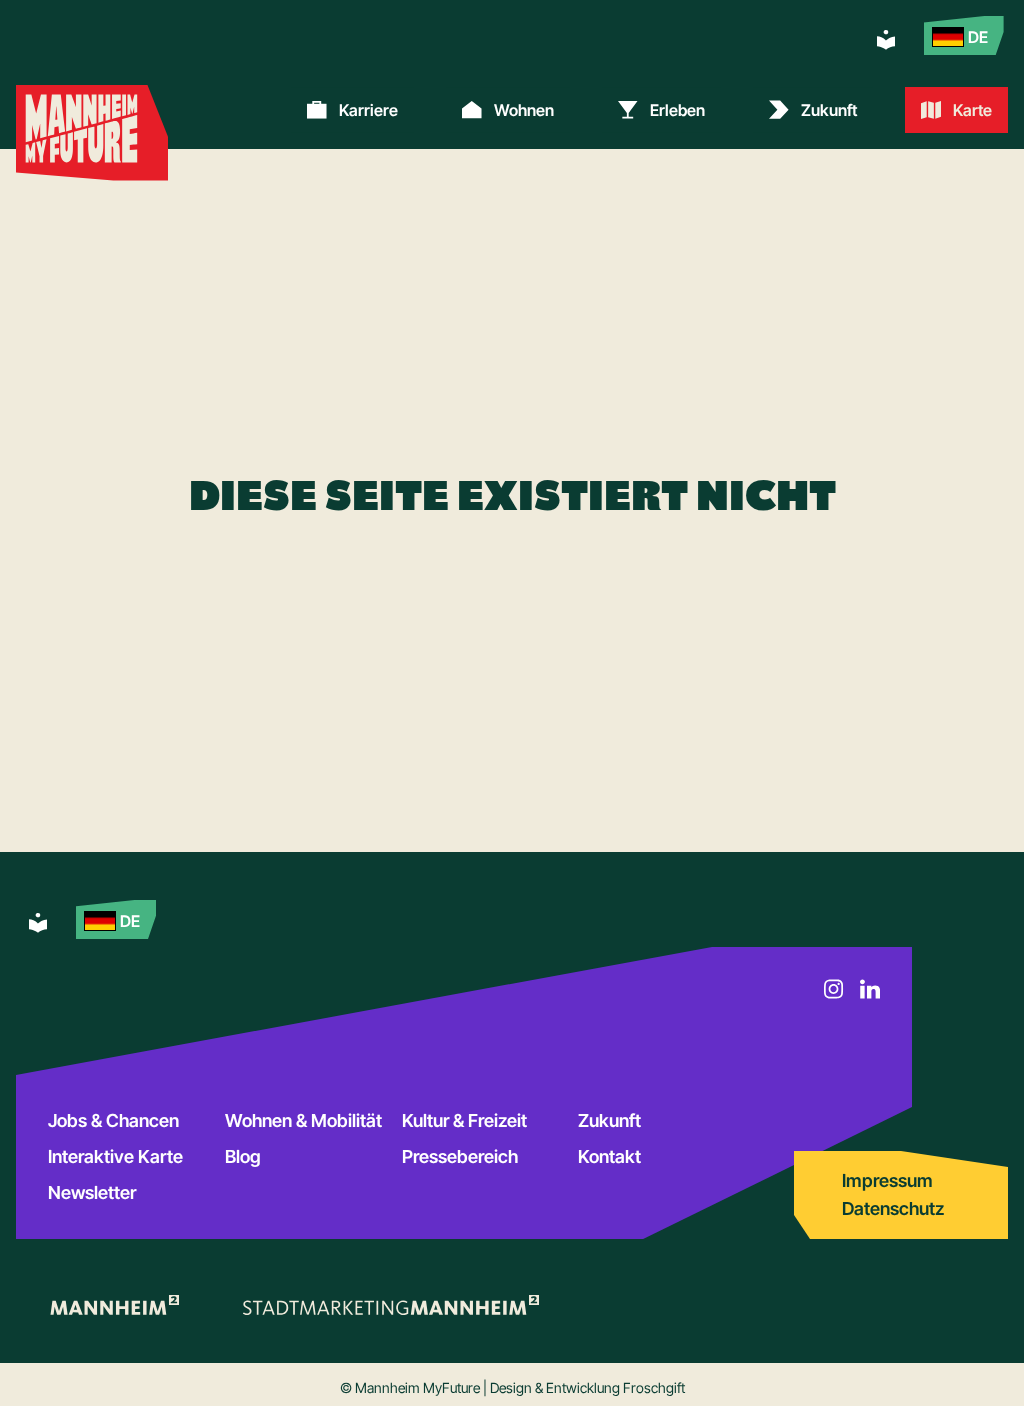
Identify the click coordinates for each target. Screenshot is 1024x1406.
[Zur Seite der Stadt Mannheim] (113, 1305)
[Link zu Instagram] (834, 989)
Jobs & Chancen (113, 1120)
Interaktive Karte (115, 1156)
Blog (243, 1156)
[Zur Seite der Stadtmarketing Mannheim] (391, 1305)
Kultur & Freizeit (464, 1120)
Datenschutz (893, 1208)
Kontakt (609, 1156)
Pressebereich (460, 1156)
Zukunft (609, 1120)
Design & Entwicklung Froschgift (587, 1387)
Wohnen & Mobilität (303, 1120)
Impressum (887, 1180)
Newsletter (92, 1192)
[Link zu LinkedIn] (870, 989)
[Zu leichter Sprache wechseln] (886, 40)
